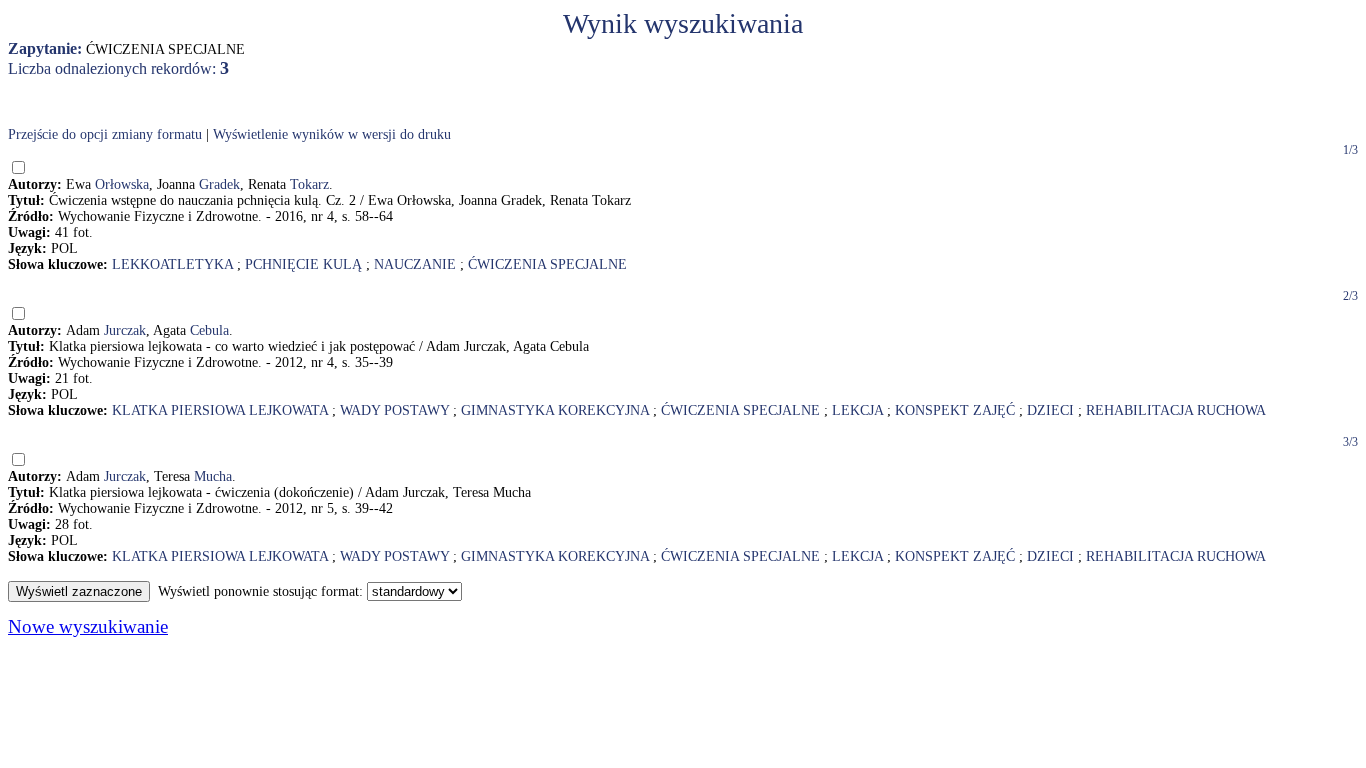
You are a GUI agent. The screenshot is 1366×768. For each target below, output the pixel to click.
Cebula (209, 330)
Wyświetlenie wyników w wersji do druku (332, 134)
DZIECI (1050, 410)
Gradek (219, 184)
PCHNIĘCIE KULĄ (303, 264)
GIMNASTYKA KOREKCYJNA (555, 410)
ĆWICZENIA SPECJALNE (547, 264)
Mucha (213, 476)
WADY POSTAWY (394, 410)
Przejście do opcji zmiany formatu (105, 134)
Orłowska (122, 184)
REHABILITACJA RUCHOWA (1176, 410)
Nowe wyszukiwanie (88, 626)
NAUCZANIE (415, 264)
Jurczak (125, 330)
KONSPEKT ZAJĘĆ (955, 410)
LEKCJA (857, 410)
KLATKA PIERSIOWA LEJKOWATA (220, 410)
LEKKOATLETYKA (172, 264)
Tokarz (309, 184)
